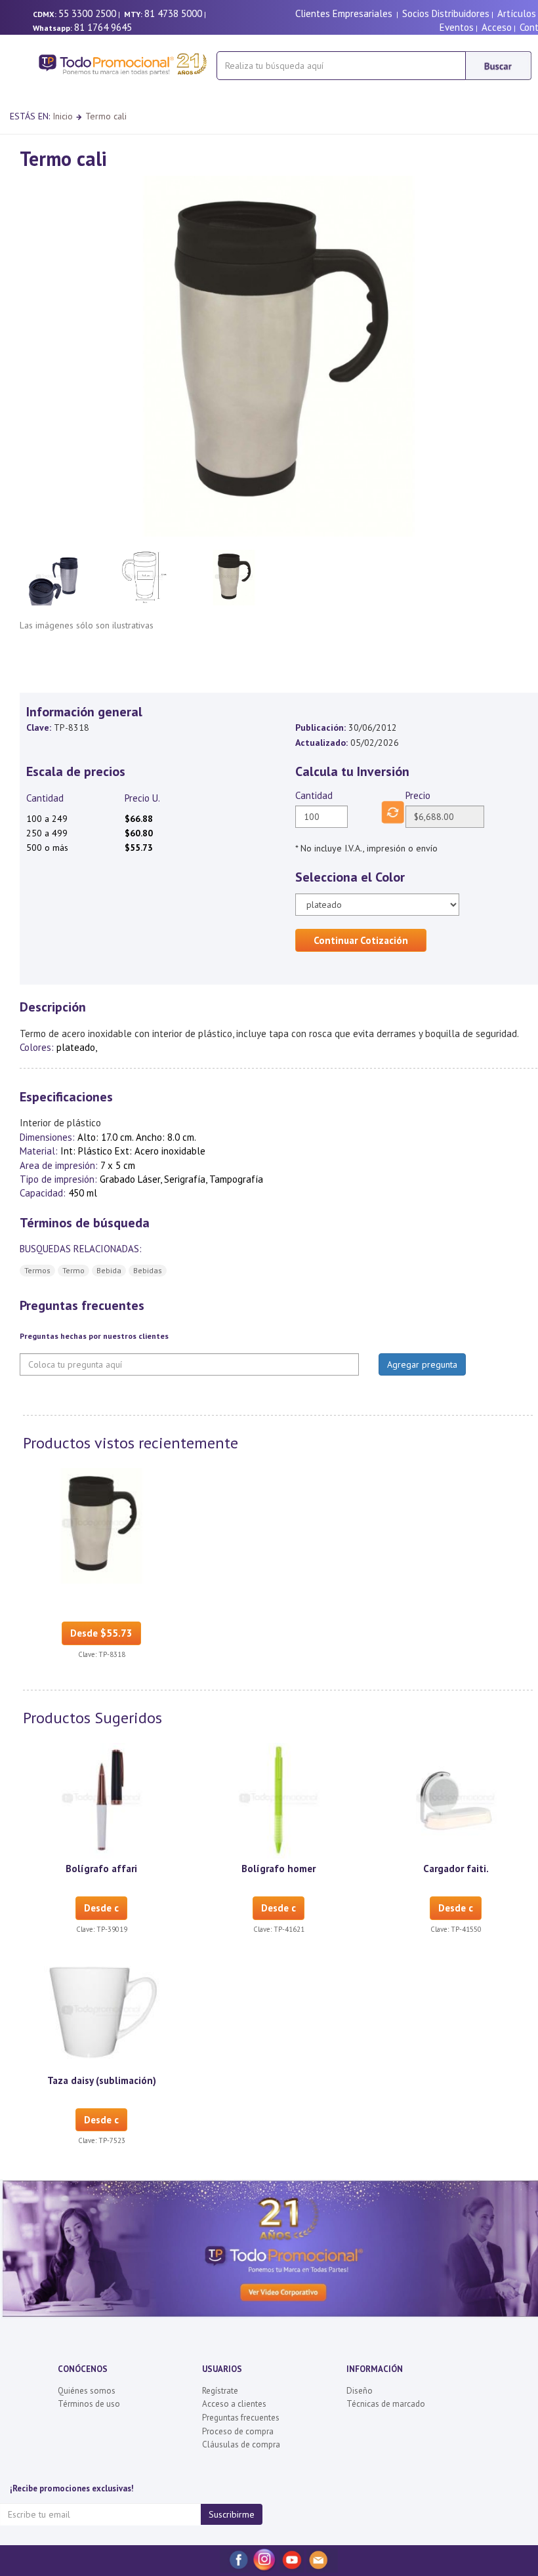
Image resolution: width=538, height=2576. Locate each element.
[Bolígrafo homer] (279, 1800)
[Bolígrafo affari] (102, 1800)
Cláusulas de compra (241, 2444)
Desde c (101, 1908)
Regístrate (220, 2391)
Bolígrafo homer (279, 1869)
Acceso (497, 27)
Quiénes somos (87, 2391)
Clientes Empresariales (344, 13)
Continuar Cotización (361, 940)
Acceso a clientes (234, 2404)
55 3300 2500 (87, 13)
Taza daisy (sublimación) (102, 2080)
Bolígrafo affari (101, 1869)
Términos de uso (89, 2404)
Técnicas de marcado (386, 2404)
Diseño (360, 2391)
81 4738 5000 (173, 13)
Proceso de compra (238, 2431)
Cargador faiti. (456, 1869)
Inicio (63, 116)
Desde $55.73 (101, 1633)
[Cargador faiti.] (456, 1800)
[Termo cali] (102, 1525)
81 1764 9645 (103, 27)
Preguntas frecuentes (241, 2418)
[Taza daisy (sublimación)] (102, 2011)
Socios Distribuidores (446, 13)
